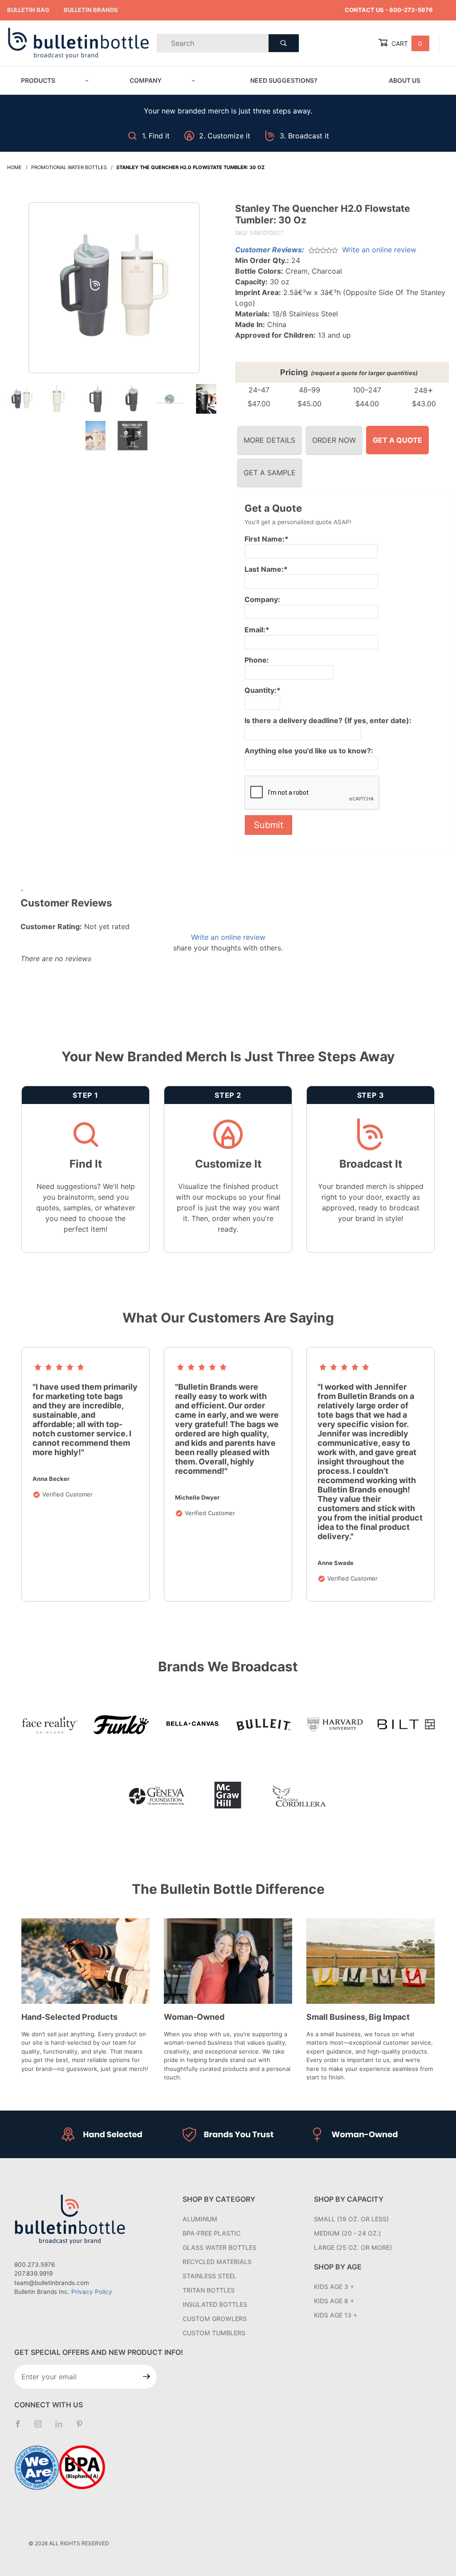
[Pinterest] (83, 2427)
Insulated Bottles (215, 2304)
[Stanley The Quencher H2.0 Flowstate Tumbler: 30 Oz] (114, 292)
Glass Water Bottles (220, 2247)
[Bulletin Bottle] (78, 42)
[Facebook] (21, 2427)
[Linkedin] (62, 2428)
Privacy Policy (92, 2292)
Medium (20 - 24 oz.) (347, 2233)
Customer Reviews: (270, 250)
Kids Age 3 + (334, 2287)
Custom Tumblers (214, 2333)
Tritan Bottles (209, 2290)
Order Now (334, 440)
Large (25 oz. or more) (353, 2247)
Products (38, 80)
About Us (405, 80)
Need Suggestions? (284, 80)
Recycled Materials (217, 2262)
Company (146, 80)
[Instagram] (42, 2427)
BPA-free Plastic (212, 2233)
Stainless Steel (210, 2276)
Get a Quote (397, 440)
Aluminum (200, 2219)
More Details (269, 440)
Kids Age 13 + (336, 2315)
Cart (406, 43)
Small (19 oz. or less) (351, 2219)
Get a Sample (270, 473)
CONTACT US (364, 10)
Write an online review (379, 250)
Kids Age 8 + (334, 2301)
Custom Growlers (215, 2319)
